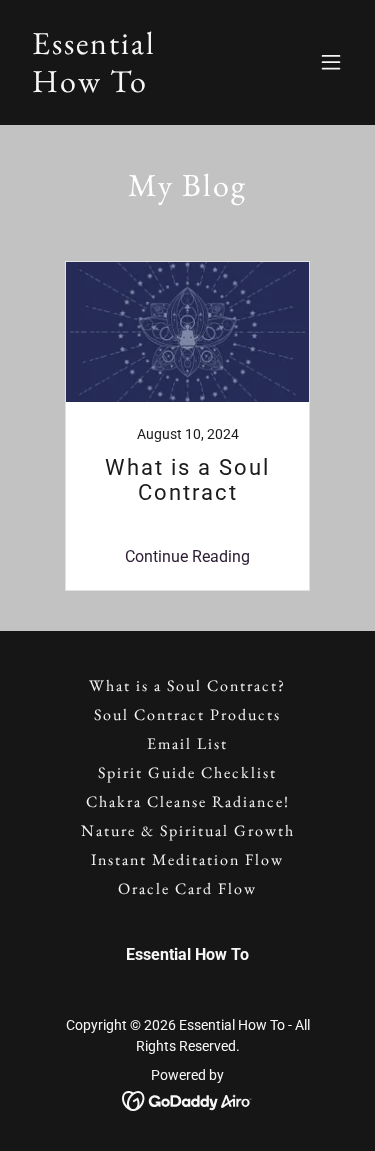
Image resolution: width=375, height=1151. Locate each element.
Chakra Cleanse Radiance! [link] (188, 801)
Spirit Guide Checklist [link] (187, 772)
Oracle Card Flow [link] (187, 888)
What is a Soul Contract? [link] (187, 685)
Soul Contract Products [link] (187, 714)
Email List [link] (187, 743)
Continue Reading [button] (187, 556)
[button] (331, 62)
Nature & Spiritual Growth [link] (188, 830)
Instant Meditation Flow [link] (187, 859)
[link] (94, 86)
